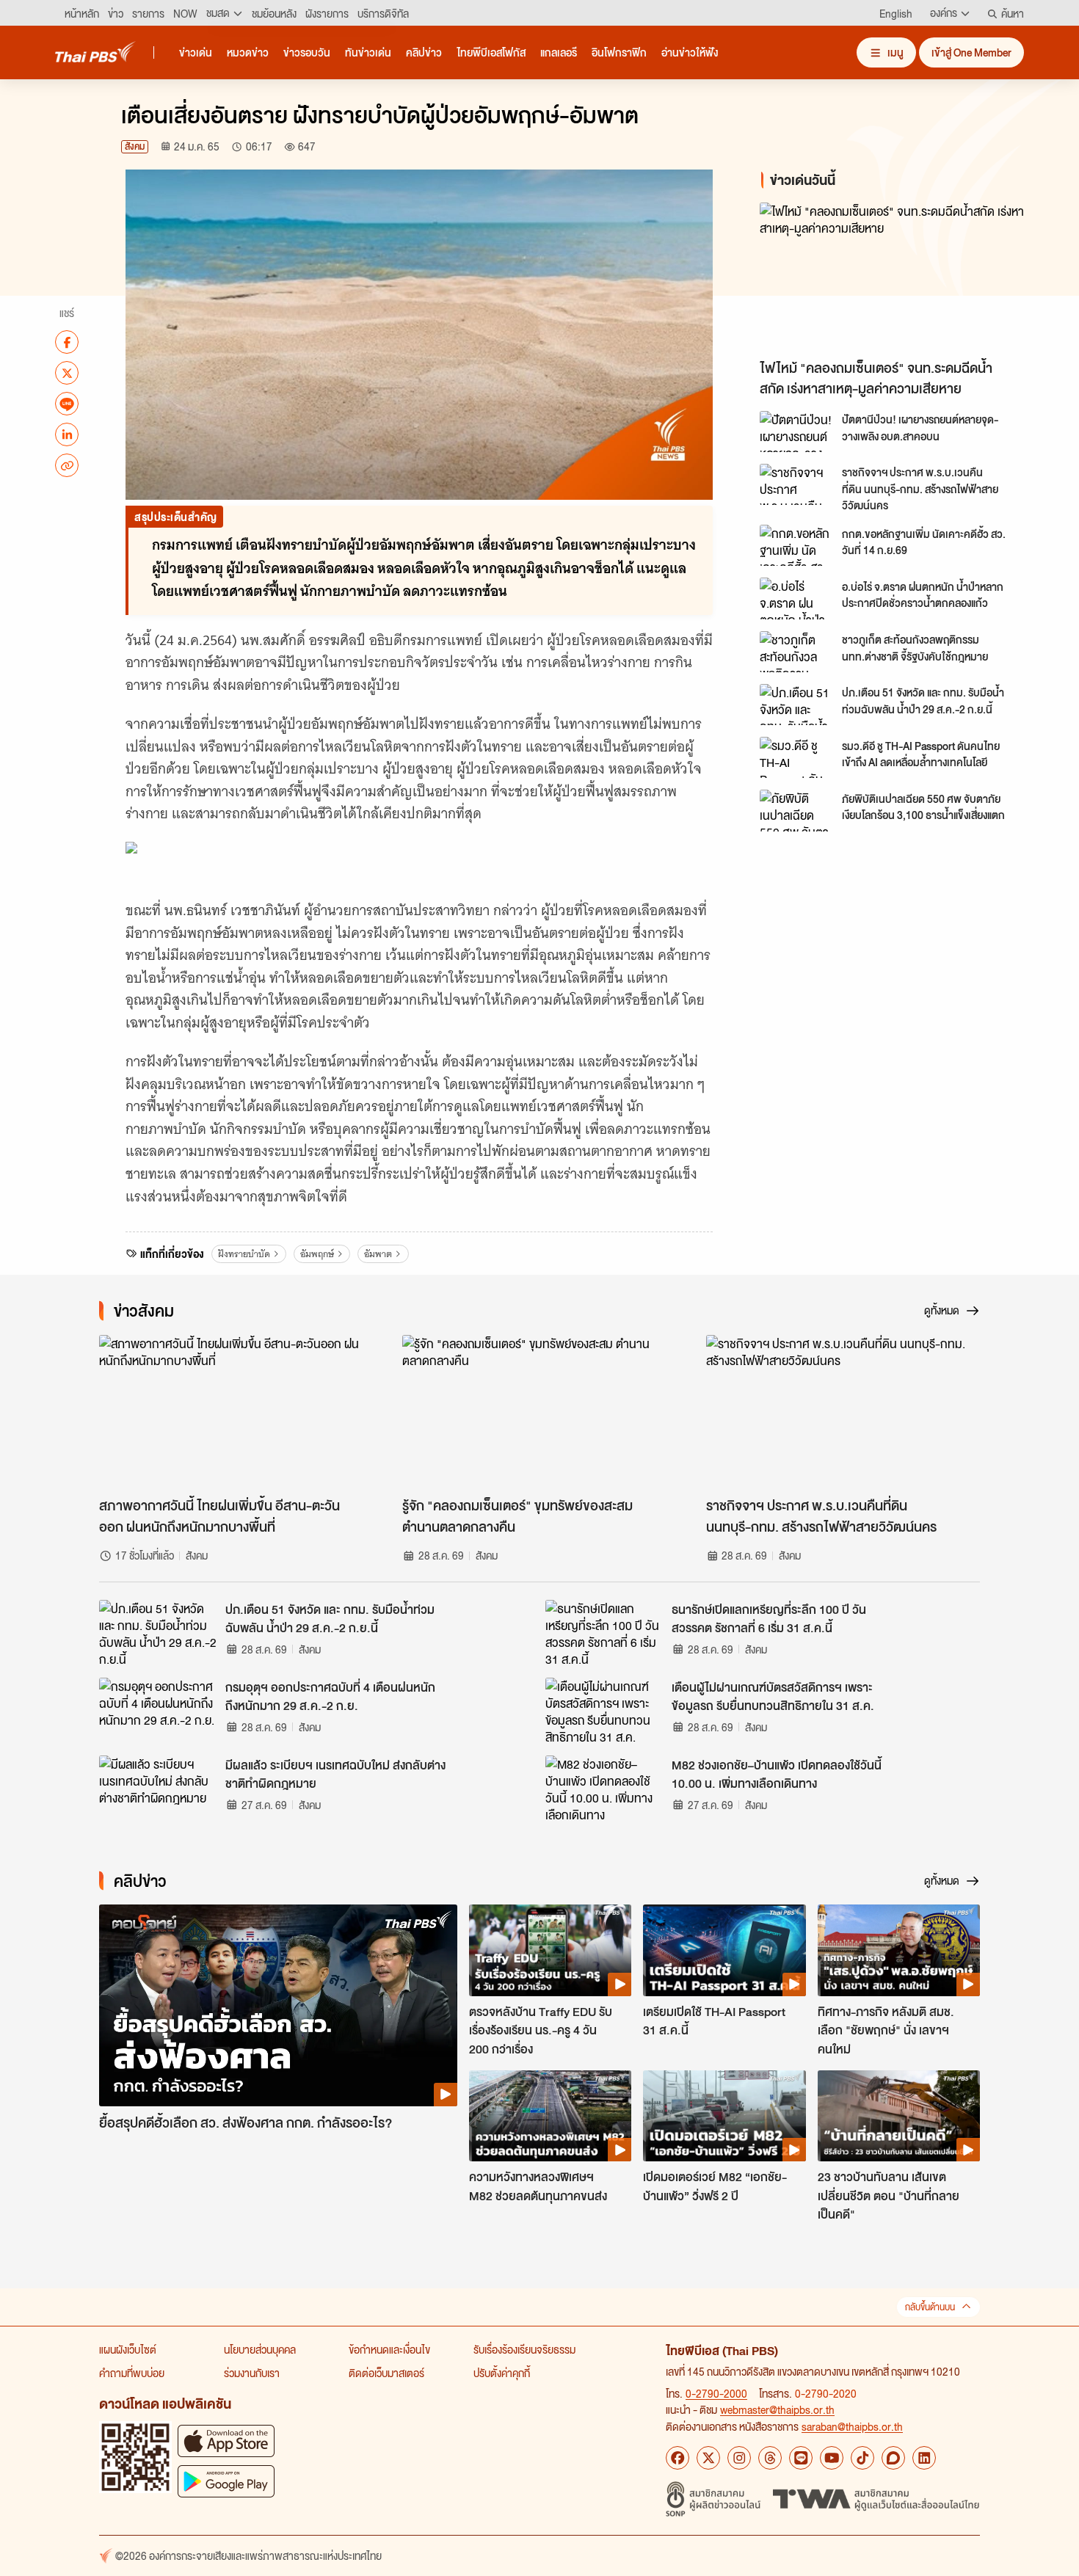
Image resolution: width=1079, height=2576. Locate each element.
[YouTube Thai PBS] (832, 2458)
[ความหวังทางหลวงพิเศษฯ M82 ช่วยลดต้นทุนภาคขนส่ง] (550, 2116)
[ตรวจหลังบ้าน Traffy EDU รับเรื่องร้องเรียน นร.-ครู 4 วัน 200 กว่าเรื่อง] (550, 1950)
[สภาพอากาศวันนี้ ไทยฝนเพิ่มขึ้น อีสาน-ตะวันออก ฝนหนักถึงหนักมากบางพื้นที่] (236, 1412)
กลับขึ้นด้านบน (930, 2307)
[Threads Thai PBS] (770, 2458)
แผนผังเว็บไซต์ (128, 2349)
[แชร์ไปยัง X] (67, 373)
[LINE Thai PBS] (801, 2458)
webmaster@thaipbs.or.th (777, 2409)
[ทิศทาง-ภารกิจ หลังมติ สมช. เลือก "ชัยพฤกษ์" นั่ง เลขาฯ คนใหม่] (899, 1950)
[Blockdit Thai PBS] (893, 2458)
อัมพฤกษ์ (317, 1254)
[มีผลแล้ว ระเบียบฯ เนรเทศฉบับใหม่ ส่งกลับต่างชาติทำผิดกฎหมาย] (158, 1789)
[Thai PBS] (95, 52)
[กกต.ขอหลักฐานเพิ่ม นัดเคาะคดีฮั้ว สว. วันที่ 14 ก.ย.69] (796, 545)
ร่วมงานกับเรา (252, 2373)
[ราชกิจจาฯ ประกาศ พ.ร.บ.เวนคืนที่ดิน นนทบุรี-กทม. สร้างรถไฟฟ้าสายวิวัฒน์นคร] (796, 484)
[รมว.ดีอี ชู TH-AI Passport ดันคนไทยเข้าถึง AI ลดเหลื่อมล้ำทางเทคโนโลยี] (796, 757)
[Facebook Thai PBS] (677, 2458)
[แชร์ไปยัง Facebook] (67, 342)
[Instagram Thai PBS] (739, 2458)
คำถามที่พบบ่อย (132, 2373)
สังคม (135, 146)
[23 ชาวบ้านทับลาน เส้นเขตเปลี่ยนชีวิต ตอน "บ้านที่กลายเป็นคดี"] (899, 2116)
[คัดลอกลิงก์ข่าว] (67, 465)
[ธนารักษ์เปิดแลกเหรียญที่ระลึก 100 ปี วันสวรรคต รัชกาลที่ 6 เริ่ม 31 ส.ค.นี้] (604, 1633)
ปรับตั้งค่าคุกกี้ (502, 2373)
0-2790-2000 (716, 2393)
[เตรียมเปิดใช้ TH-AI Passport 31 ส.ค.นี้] (724, 1950)
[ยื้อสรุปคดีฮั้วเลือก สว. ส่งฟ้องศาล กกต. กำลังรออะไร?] (278, 2005)
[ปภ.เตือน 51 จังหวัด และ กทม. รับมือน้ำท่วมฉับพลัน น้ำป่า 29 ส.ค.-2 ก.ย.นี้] (796, 705)
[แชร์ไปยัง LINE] (67, 404)
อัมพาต (378, 1254)
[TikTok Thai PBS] (862, 2458)
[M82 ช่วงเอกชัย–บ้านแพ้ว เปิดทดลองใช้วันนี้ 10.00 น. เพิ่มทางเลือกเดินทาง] (604, 1789)
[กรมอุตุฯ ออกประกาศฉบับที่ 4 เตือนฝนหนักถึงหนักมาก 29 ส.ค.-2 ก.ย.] (158, 1711)
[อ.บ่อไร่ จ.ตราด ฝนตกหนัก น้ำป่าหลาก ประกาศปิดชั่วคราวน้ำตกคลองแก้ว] (796, 598)
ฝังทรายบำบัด (244, 1254)
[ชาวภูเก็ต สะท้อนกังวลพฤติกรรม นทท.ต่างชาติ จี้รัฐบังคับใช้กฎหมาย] (796, 652)
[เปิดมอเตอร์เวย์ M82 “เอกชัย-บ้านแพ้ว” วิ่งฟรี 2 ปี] (724, 2116)
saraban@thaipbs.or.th (852, 2426)
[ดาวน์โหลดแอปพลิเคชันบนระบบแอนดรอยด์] (226, 2481)
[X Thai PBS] (708, 2458)
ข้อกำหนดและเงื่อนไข (389, 2349)
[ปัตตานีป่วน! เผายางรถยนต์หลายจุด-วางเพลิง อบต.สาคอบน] (796, 432)
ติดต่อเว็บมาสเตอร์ (386, 2373)
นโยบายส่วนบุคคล (260, 2349)
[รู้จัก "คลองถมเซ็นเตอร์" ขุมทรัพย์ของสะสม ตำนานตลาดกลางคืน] (539, 1412)
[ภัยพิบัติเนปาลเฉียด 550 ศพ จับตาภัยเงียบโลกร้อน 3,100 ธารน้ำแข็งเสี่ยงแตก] (796, 810)
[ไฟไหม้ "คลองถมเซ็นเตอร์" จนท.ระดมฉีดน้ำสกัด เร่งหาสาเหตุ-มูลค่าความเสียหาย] (892, 277)
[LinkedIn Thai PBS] (924, 2458)
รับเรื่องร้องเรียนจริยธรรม (524, 2349)
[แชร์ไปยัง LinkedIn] (67, 434)
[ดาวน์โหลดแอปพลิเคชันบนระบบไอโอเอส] (226, 2441)
